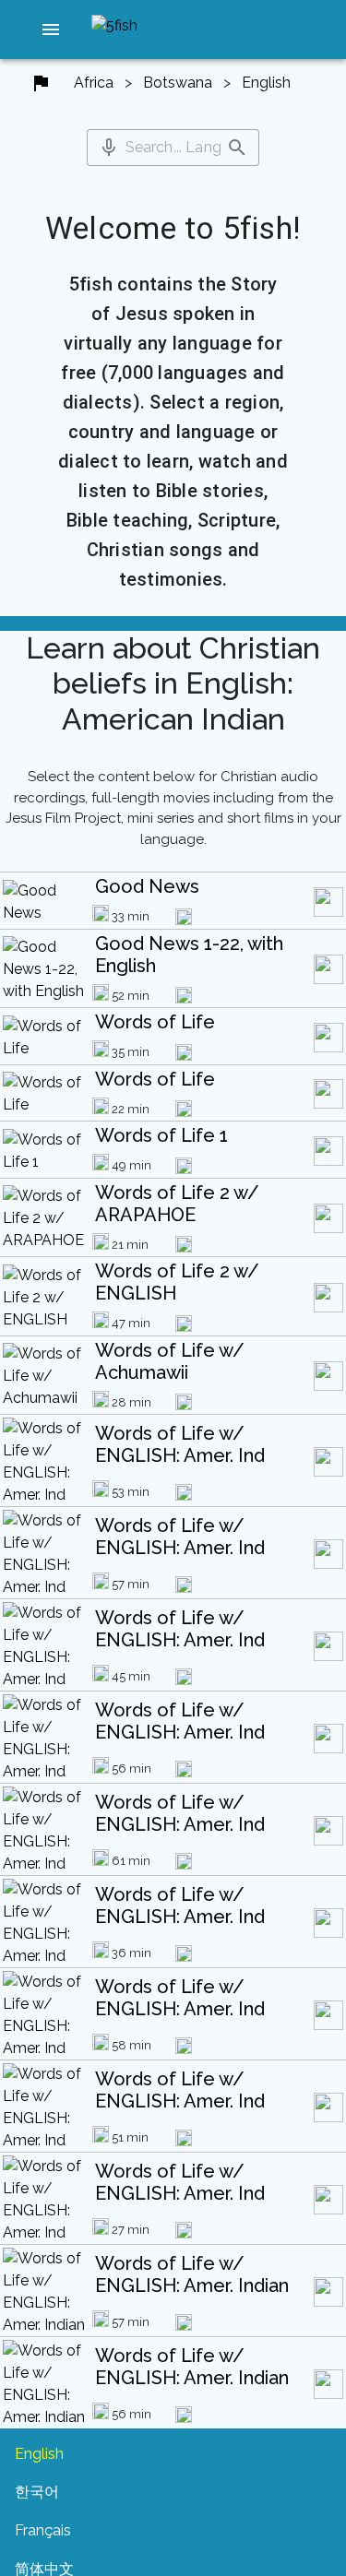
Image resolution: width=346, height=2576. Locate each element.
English (266, 83)
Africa (94, 83)
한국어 (37, 2492)
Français (43, 2530)
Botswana (178, 83)
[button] (51, 30)
